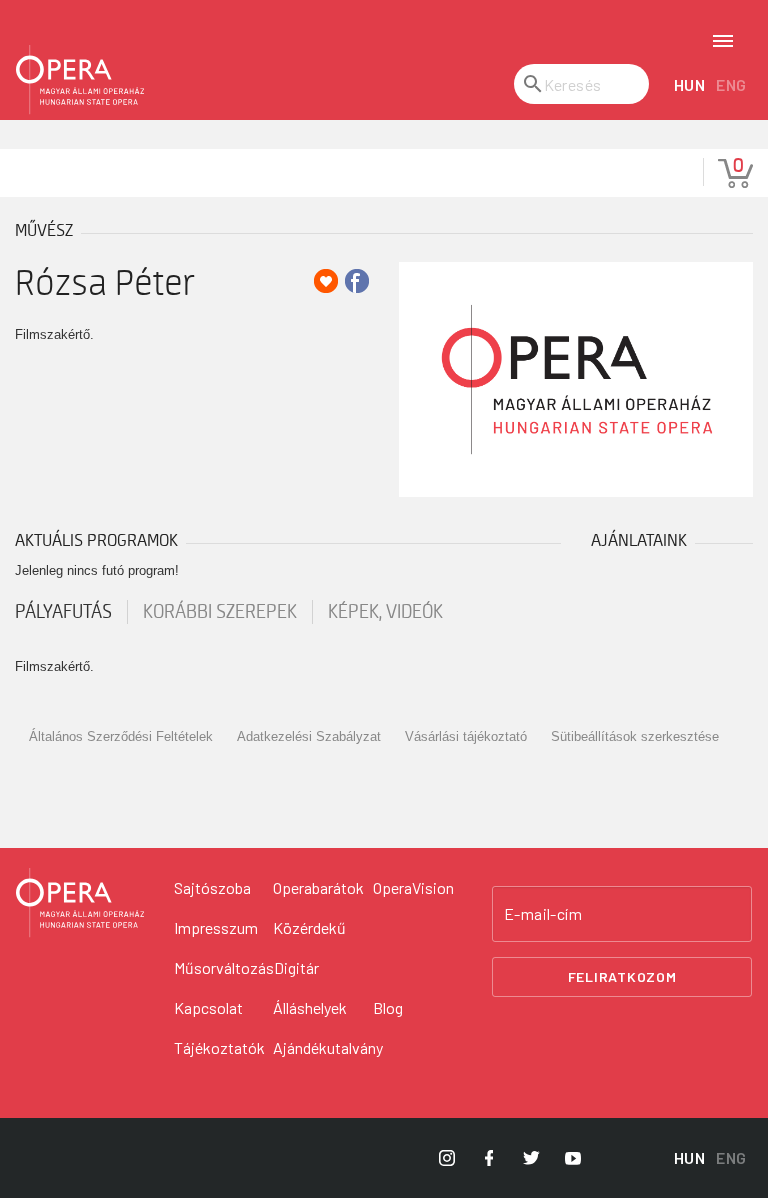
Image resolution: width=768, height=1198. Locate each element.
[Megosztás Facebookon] (357, 281)
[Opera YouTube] (573, 1158)
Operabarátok (318, 887)
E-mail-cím (543, 914)
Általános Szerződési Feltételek (121, 736)
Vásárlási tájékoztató (466, 736)
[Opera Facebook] (489, 1158)
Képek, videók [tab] (385, 612)
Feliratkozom (622, 976)
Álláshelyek (310, 1007)
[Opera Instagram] (447, 1158)
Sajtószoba (212, 887)
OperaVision (413, 887)
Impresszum (216, 927)
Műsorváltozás (224, 967)
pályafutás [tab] (63, 612)
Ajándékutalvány (328, 1047)
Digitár (296, 967)
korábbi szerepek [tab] (220, 612)
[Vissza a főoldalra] (80, 80)
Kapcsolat (208, 1007)
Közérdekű (309, 927)
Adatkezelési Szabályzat (309, 736)
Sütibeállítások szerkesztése (635, 736)
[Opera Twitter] (531, 1158)
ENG (731, 84)
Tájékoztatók (219, 1047)
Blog (388, 1007)
